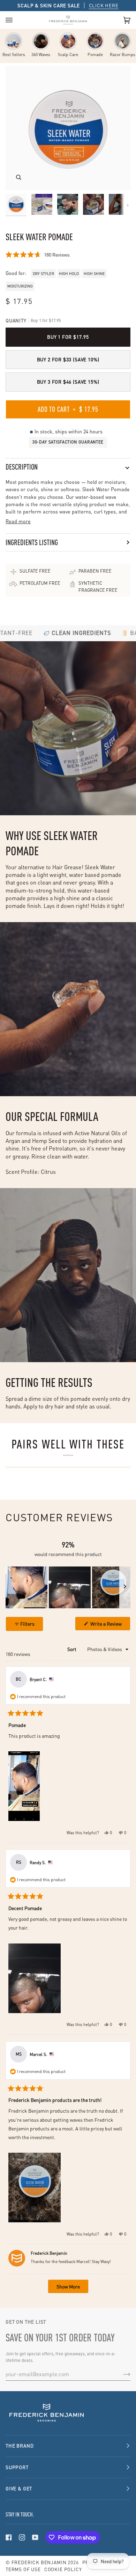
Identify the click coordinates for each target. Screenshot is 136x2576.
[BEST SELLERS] (14, 41)
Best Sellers (14, 54)
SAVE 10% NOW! (100, 2552)
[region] (68, 1587)
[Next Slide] (125, 1587)
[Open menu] (16, 20)
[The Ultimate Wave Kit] (41, 41)
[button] (38, 254)
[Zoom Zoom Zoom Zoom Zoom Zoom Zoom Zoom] (68, 128)
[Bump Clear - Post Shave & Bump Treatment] (122, 41)
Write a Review (110, 1625)
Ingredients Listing (32, 542)
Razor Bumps (123, 54)
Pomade (95, 54)
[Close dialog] (130, 2460)
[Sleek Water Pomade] (95, 41)
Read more (18, 521)
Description (22, 467)
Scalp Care (68, 54)
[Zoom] (19, 177)
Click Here (104, 5)
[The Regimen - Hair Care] (68, 41)
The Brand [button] (20, 2446)
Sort (72, 1649)
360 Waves (41, 54)
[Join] (121, 2374)
